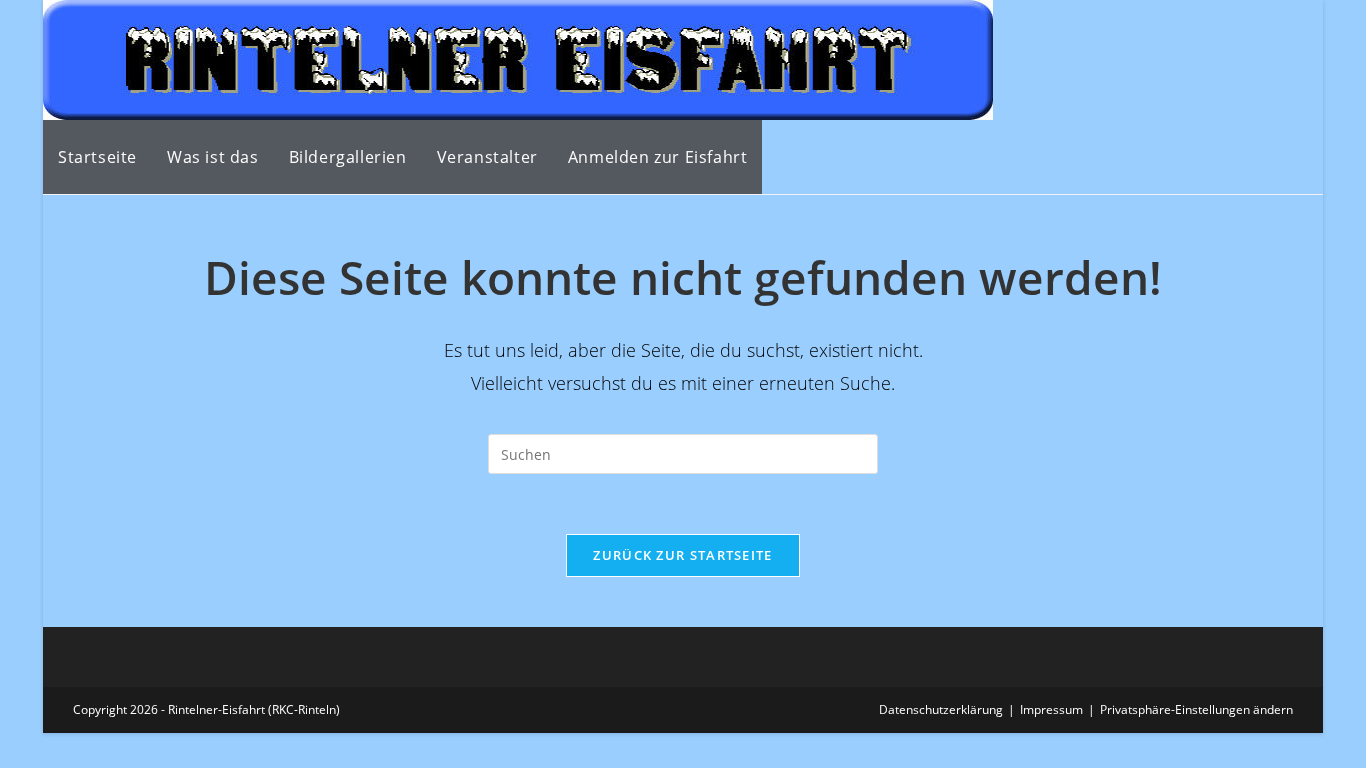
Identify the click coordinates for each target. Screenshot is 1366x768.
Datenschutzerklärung (941, 709)
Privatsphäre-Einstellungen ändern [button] (1196, 709)
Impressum (1051, 709)
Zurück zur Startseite (682, 555)
